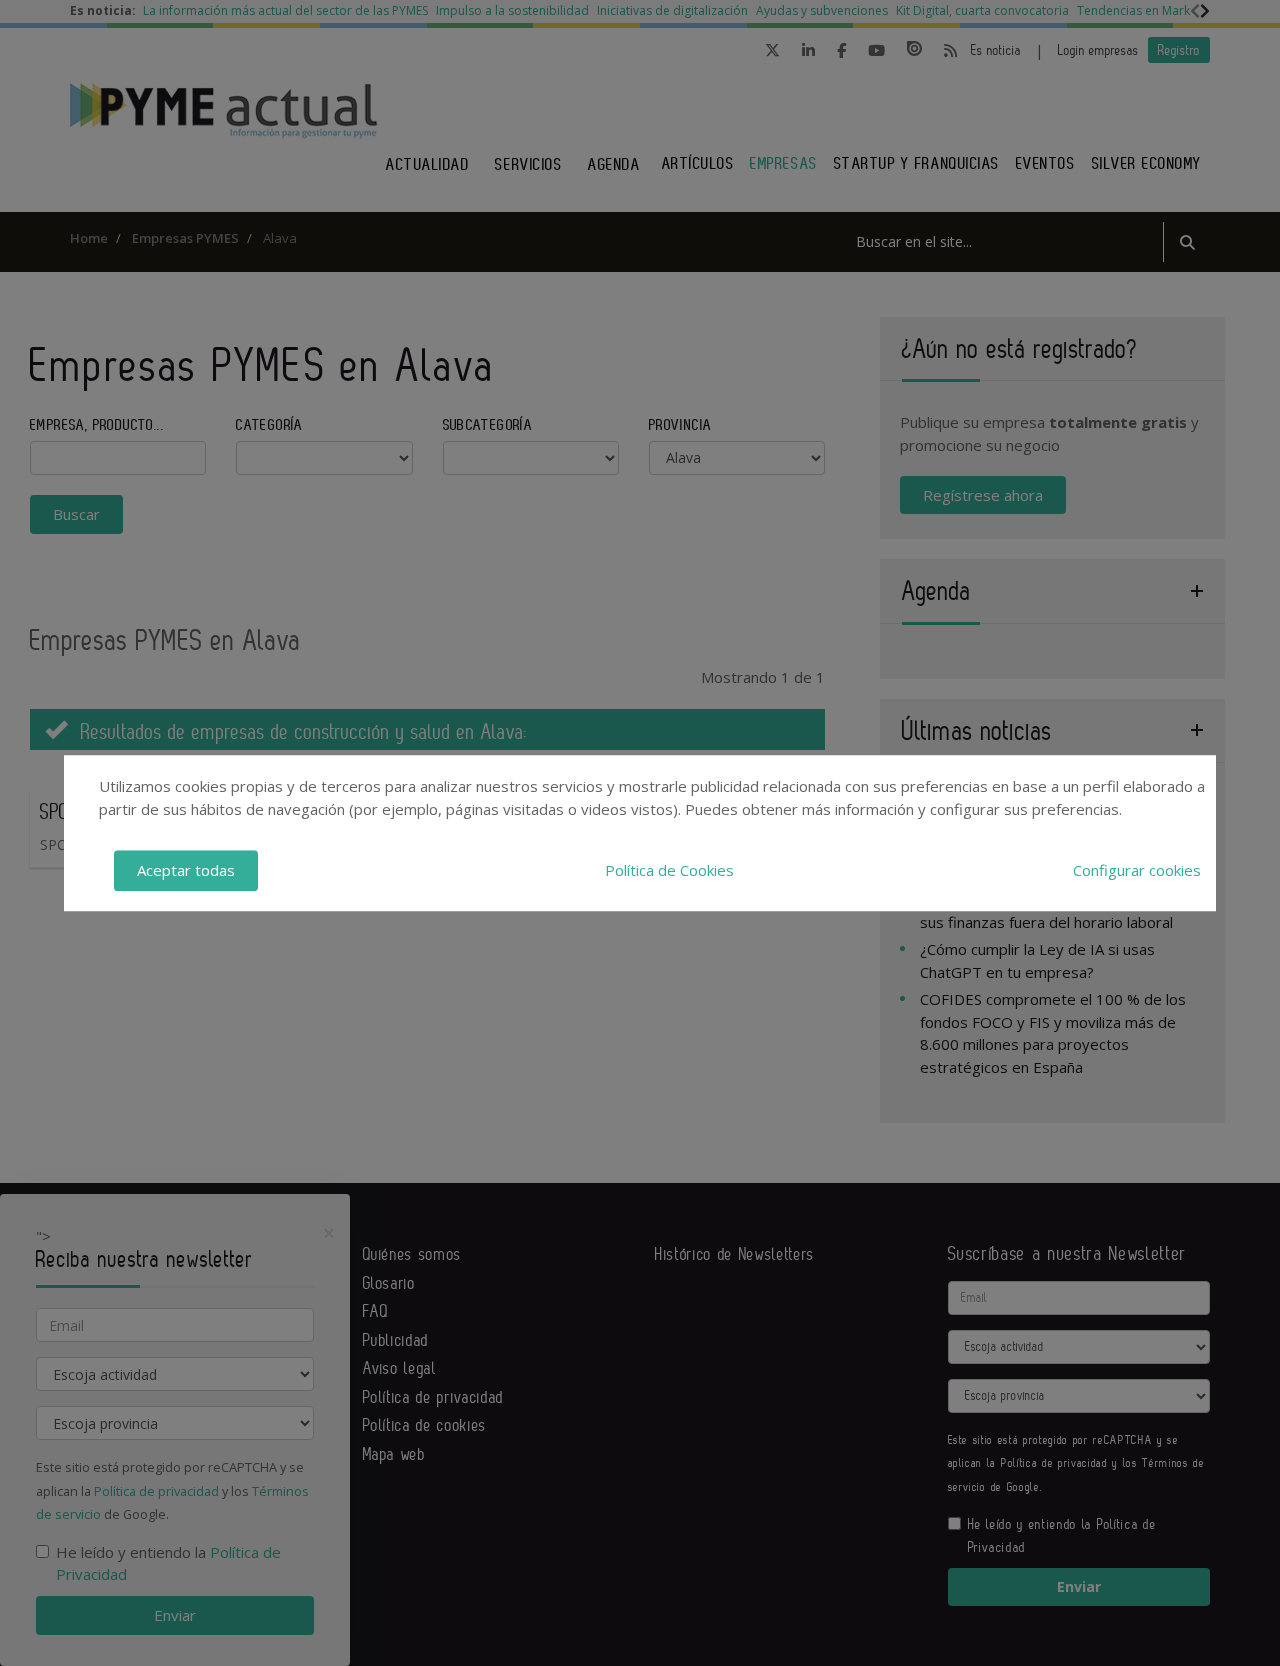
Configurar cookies (1137, 870)
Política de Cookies (669, 870)
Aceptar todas (186, 870)
